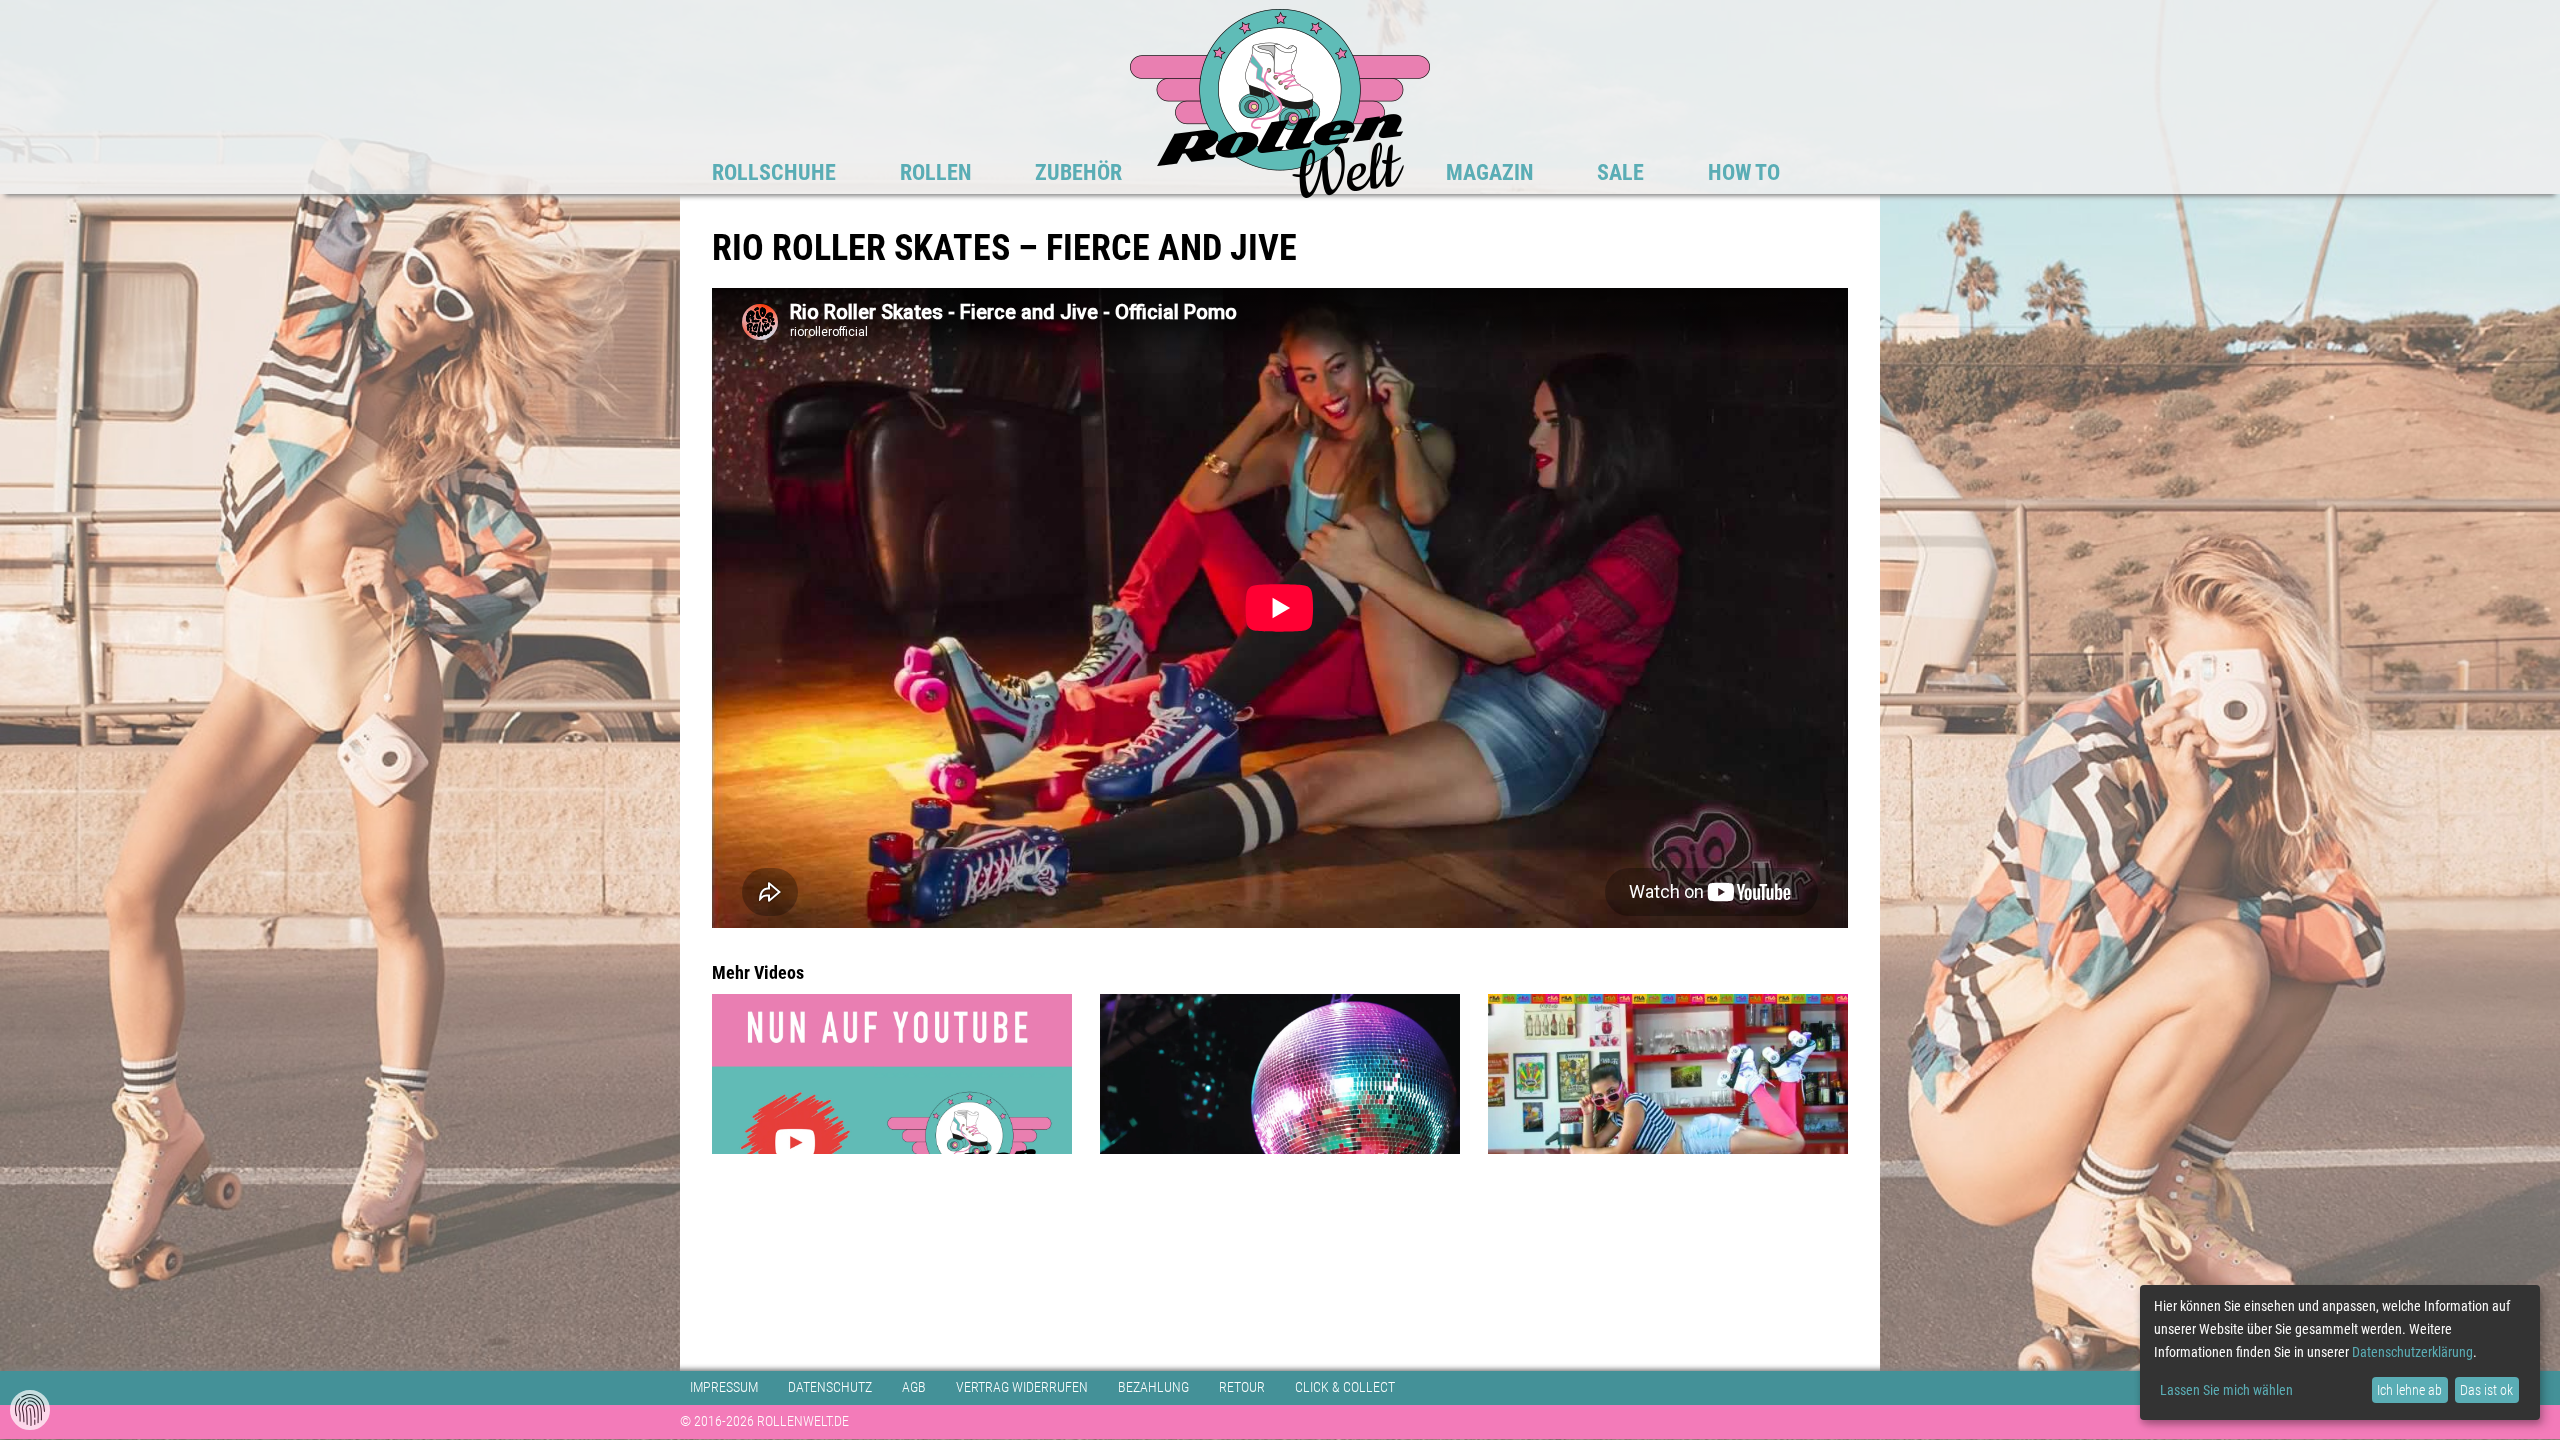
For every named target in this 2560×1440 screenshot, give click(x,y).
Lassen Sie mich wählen (2226, 1390)
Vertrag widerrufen (1022, 1387)
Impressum (724, 1387)
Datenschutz (830, 1387)
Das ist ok (2486, 1390)
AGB (914, 1387)
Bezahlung (1153, 1387)
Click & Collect (1345, 1387)
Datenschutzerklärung (2412, 1352)
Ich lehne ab (2409, 1390)
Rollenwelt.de (1280, 103)
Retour (1242, 1387)
